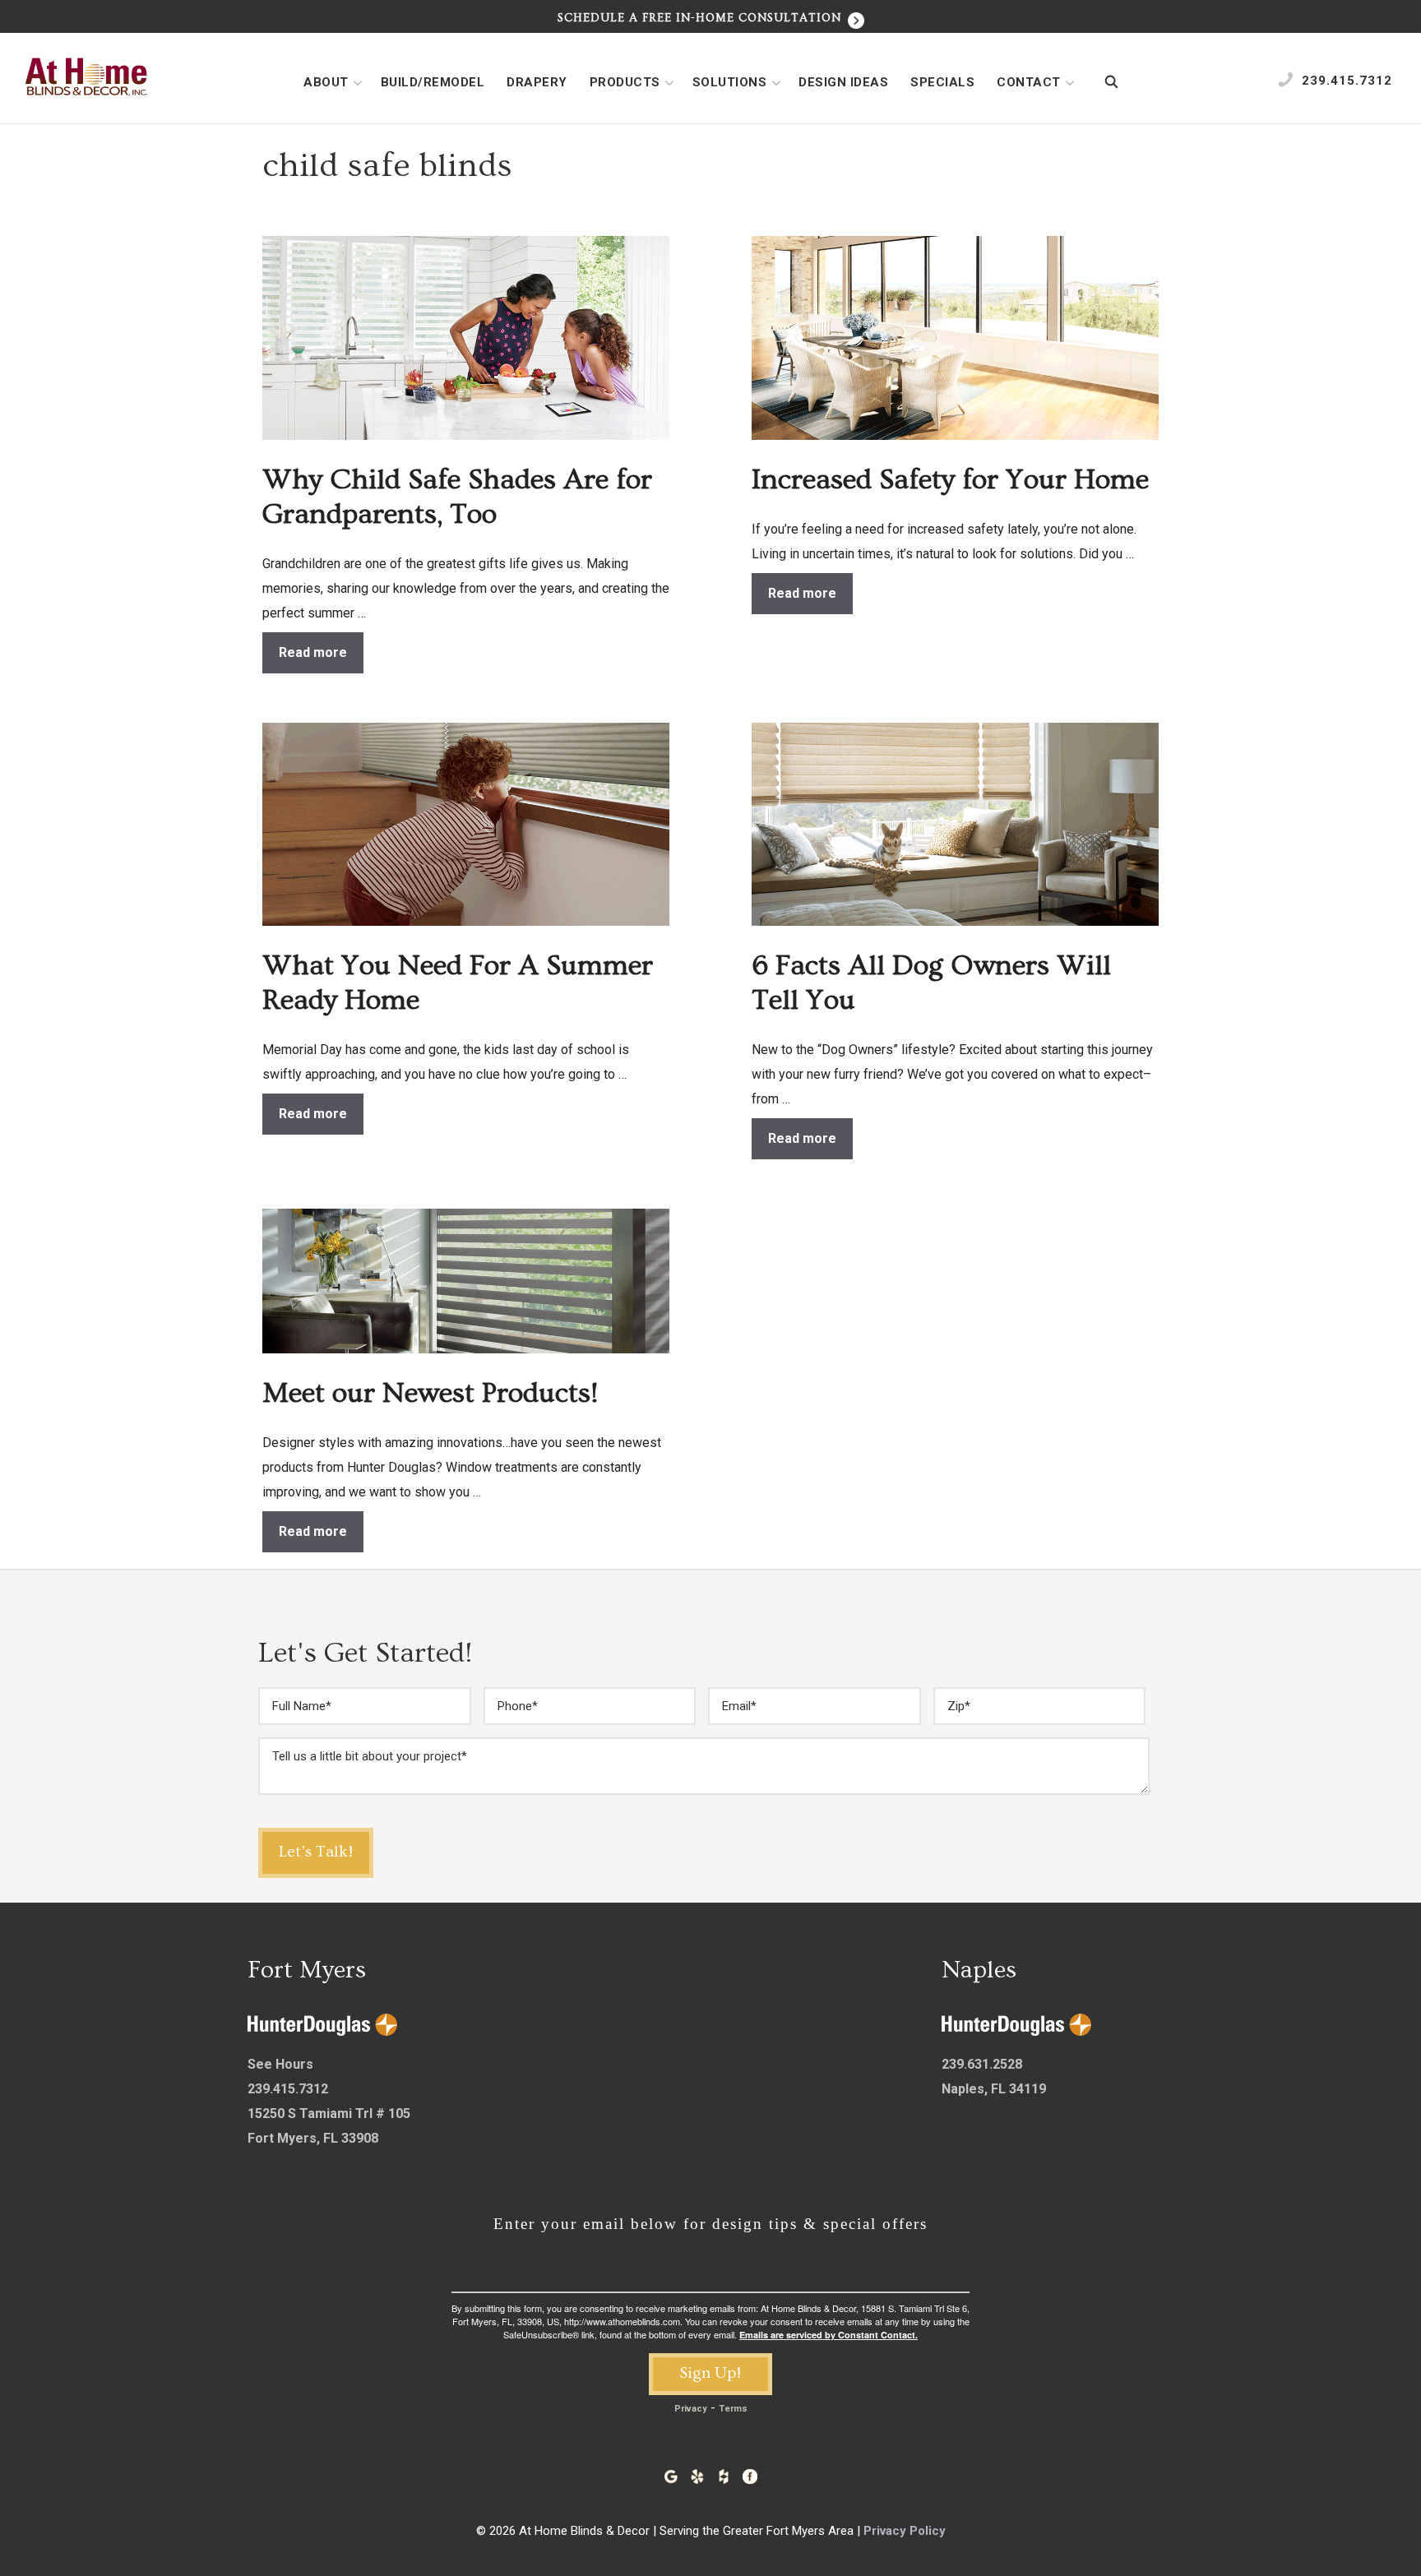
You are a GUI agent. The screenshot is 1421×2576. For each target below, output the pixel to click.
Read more (313, 652)
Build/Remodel (433, 82)
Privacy (691, 2409)
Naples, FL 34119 (994, 2089)
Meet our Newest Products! (430, 1393)
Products (625, 82)
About (326, 82)
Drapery (537, 82)
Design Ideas (843, 82)
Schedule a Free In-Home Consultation (701, 18)
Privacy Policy (905, 2531)
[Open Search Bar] (1111, 82)
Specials (942, 82)
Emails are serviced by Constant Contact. (829, 2335)
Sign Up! (710, 2373)
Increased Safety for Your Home (950, 480)
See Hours (280, 2064)
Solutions (730, 82)
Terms (733, 2409)
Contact (1029, 82)
